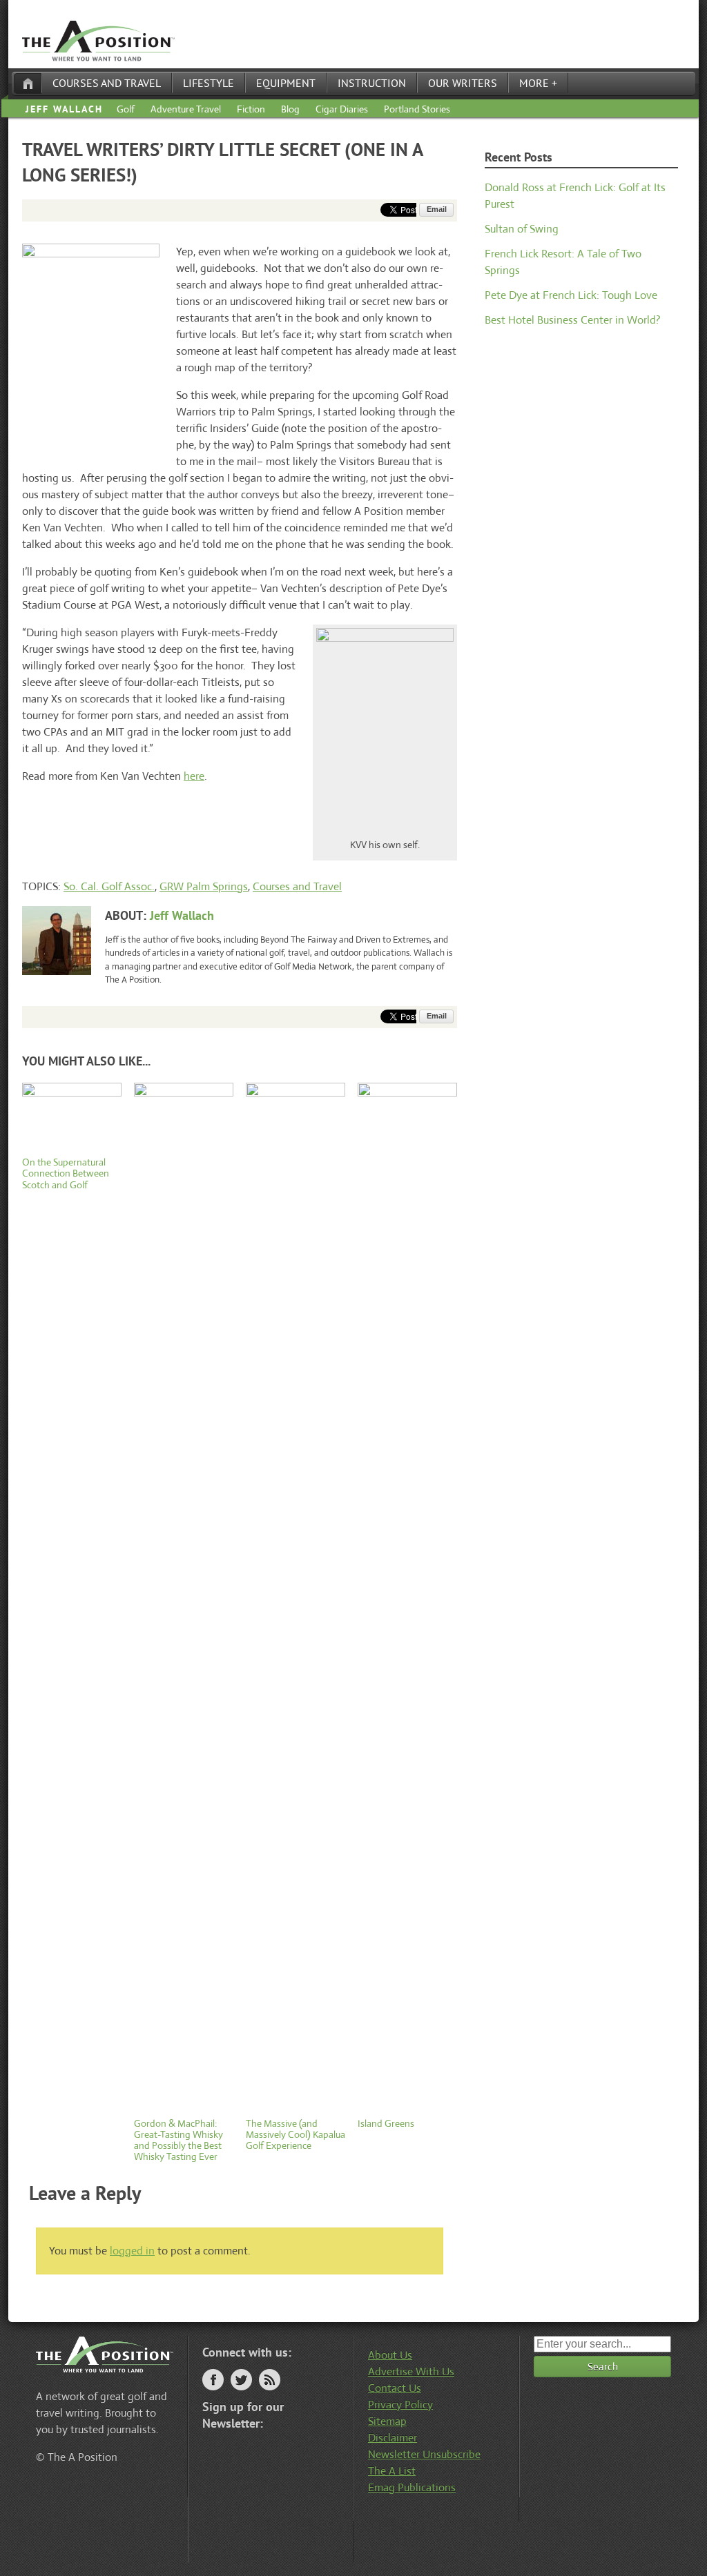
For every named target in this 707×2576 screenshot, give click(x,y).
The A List (392, 2471)
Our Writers (463, 83)
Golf (126, 109)
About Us (390, 2355)
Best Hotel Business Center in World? (573, 320)
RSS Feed (270, 2380)
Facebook (213, 2380)
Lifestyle (209, 83)
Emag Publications (412, 2487)
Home (28, 83)
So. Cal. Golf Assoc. (109, 886)
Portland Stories (417, 109)
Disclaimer (393, 2438)
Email (437, 209)
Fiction (251, 109)
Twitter (241, 2380)
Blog (290, 109)
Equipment (286, 83)
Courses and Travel (107, 83)
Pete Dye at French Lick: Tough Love (571, 295)
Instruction (372, 83)
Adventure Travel (186, 109)
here (194, 776)
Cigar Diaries (342, 109)
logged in (132, 2251)
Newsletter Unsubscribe (424, 2454)
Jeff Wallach (64, 109)
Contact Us (395, 2388)
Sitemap (387, 2421)
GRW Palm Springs (204, 886)
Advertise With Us (411, 2371)
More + (538, 83)
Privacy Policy (400, 2405)
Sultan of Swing (522, 229)
